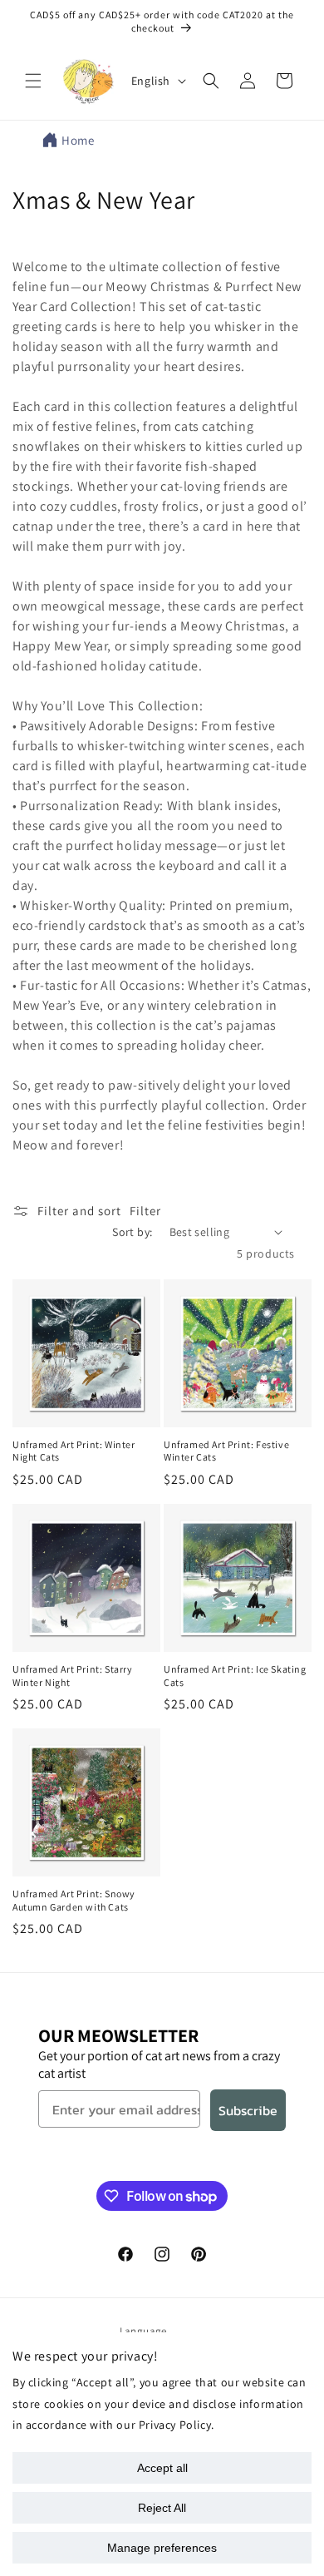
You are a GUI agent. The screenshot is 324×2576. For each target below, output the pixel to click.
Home (78, 140)
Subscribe (248, 2110)
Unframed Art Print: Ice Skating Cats (235, 1676)
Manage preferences (162, 2548)
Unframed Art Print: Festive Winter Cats (226, 1451)
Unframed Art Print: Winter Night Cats (74, 1451)
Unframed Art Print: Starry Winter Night (73, 1676)
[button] (33, 81)
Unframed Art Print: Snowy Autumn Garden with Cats (74, 1900)
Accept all (162, 2468)
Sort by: (132, 1232)
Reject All (162, 2508)
